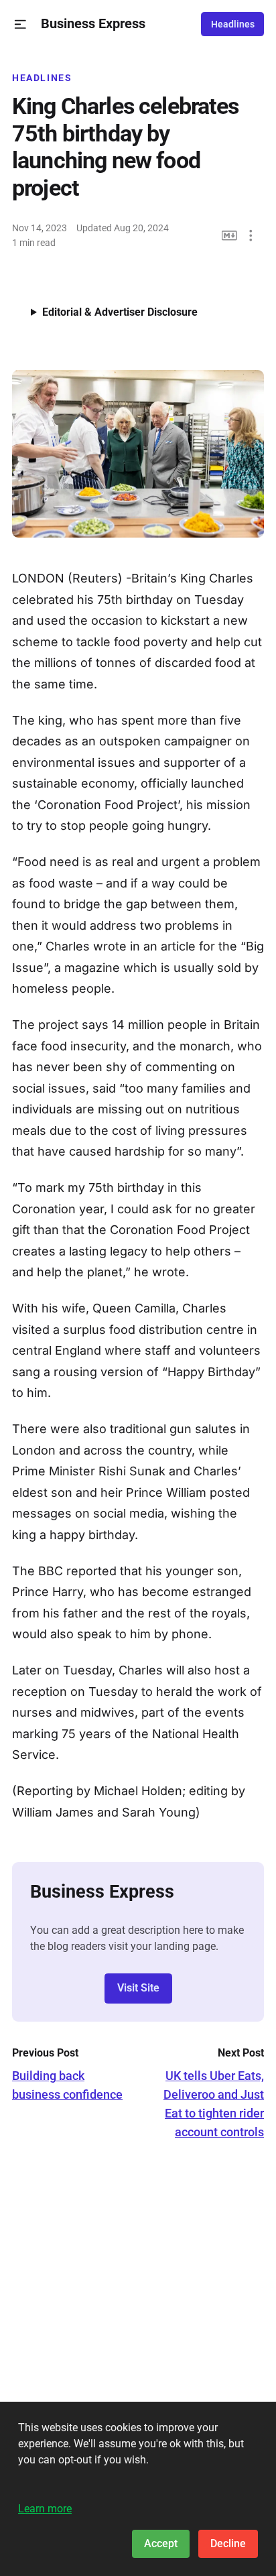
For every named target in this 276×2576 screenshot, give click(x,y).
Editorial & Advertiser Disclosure (120, 312)
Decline (228, 2543)
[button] (20, 24)
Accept (161, 2543)
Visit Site (138, 1988)
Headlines (233, 24)
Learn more (45, 2509)
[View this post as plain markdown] (229, 236)
